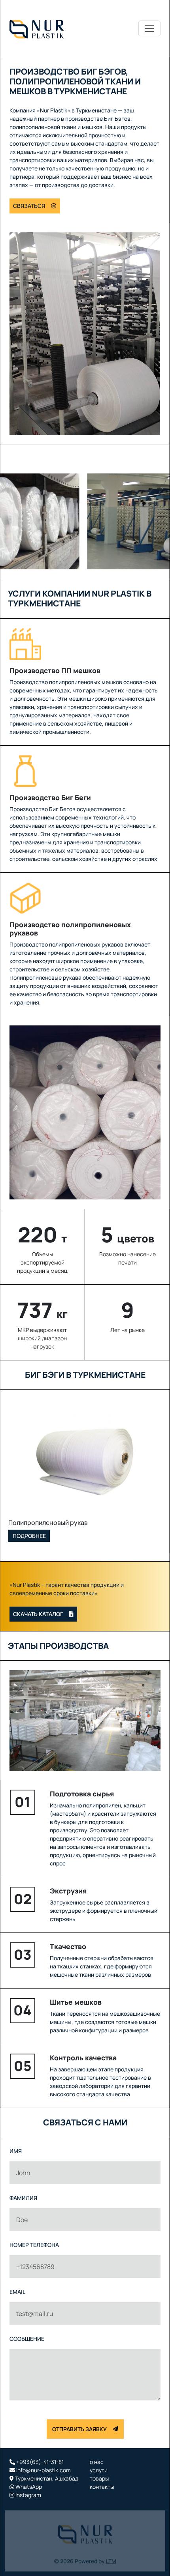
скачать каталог (38, 1614)
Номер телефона (34, 2245)
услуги (99, 2470)
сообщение (27, 2339)
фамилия (23, 2198)
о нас (97, 2462)
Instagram (28, 2495)
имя (16, 2151)
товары (99, 2478)
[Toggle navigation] (149, 28)
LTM (111, 2556)
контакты (102, 2487)
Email (17, 2292)
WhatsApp (28, 2487)
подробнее (29, 1536)
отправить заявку (79, 2429)
